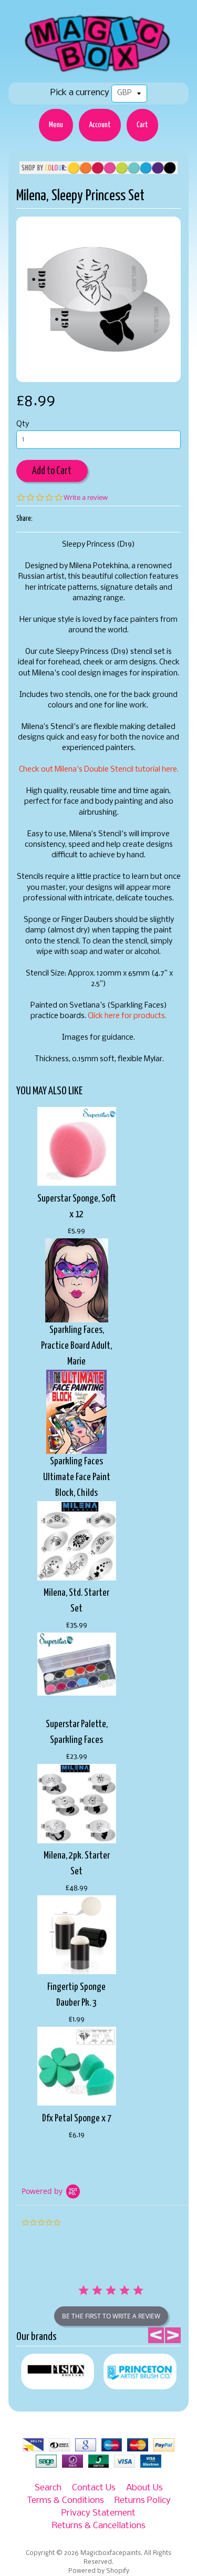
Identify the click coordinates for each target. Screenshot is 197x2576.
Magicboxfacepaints (111, 2553)
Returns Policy (143, 2501)
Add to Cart (52, 471)
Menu (56, 125)
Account (100, 125)
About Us (144, 2488)
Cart (142, 125)
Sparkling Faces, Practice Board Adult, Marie (76, 1346)
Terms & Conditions (65, 2501)
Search (48, 2488)
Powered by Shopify (99, 2571)
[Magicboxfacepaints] (98, 72)
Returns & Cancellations (99, 2526)
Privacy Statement (98, 2513)
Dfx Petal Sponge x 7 (77, 2118)
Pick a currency (80, 93)
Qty (23, 424)
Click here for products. (127, 1016)
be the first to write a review (111, 2316)
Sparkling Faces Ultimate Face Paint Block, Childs (77, 1477)
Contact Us (94, 2488)
